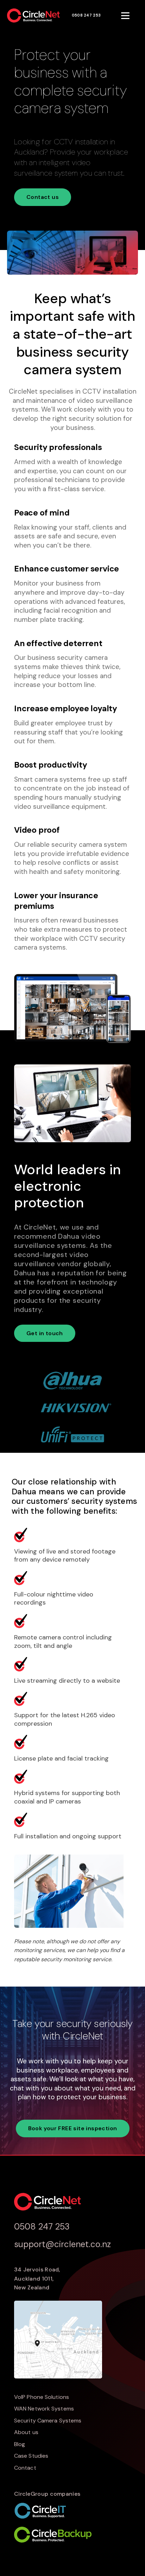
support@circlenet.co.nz (62, 2244)
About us (26, 2432)
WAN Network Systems (44, 2409)
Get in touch (45, 1333)
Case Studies (31, 2456)
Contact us (43, 197)
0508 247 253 (86, 15)
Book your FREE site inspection (73, 2128)
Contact (25, 2468)
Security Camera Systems (48, 2421)
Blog (20, 2444)
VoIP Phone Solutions (42, 2397)
